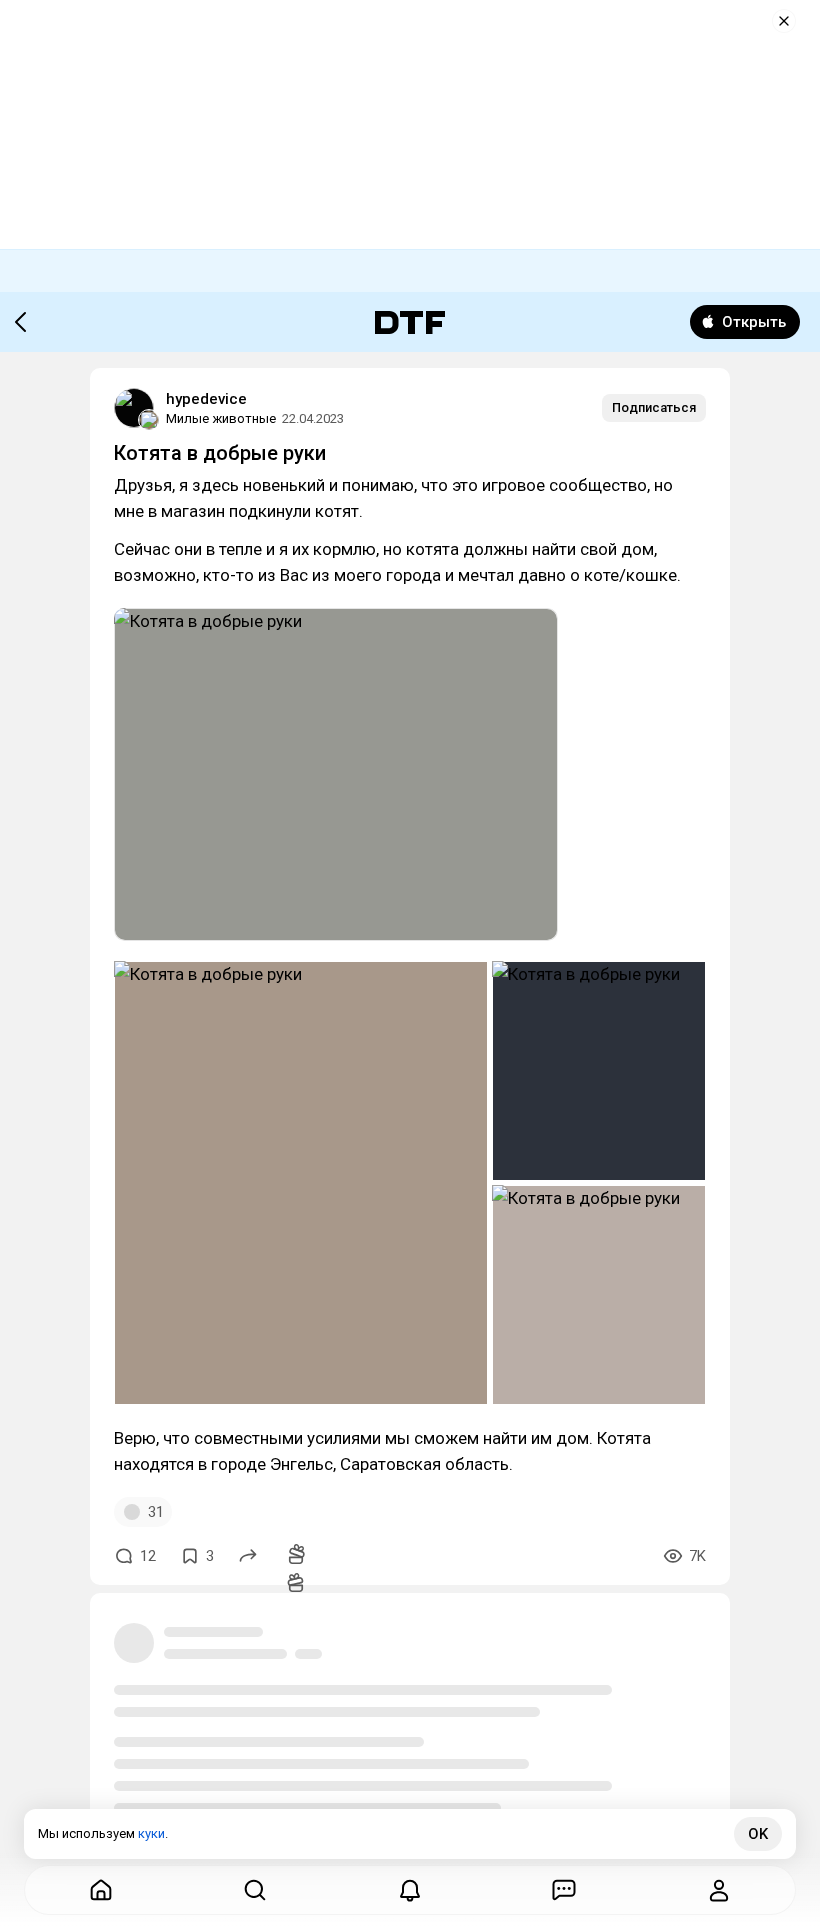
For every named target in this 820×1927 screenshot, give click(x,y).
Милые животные (221, 418)
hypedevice (206, 399)
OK (758, 1834)
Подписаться (654, 407)
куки (151, 1833)
